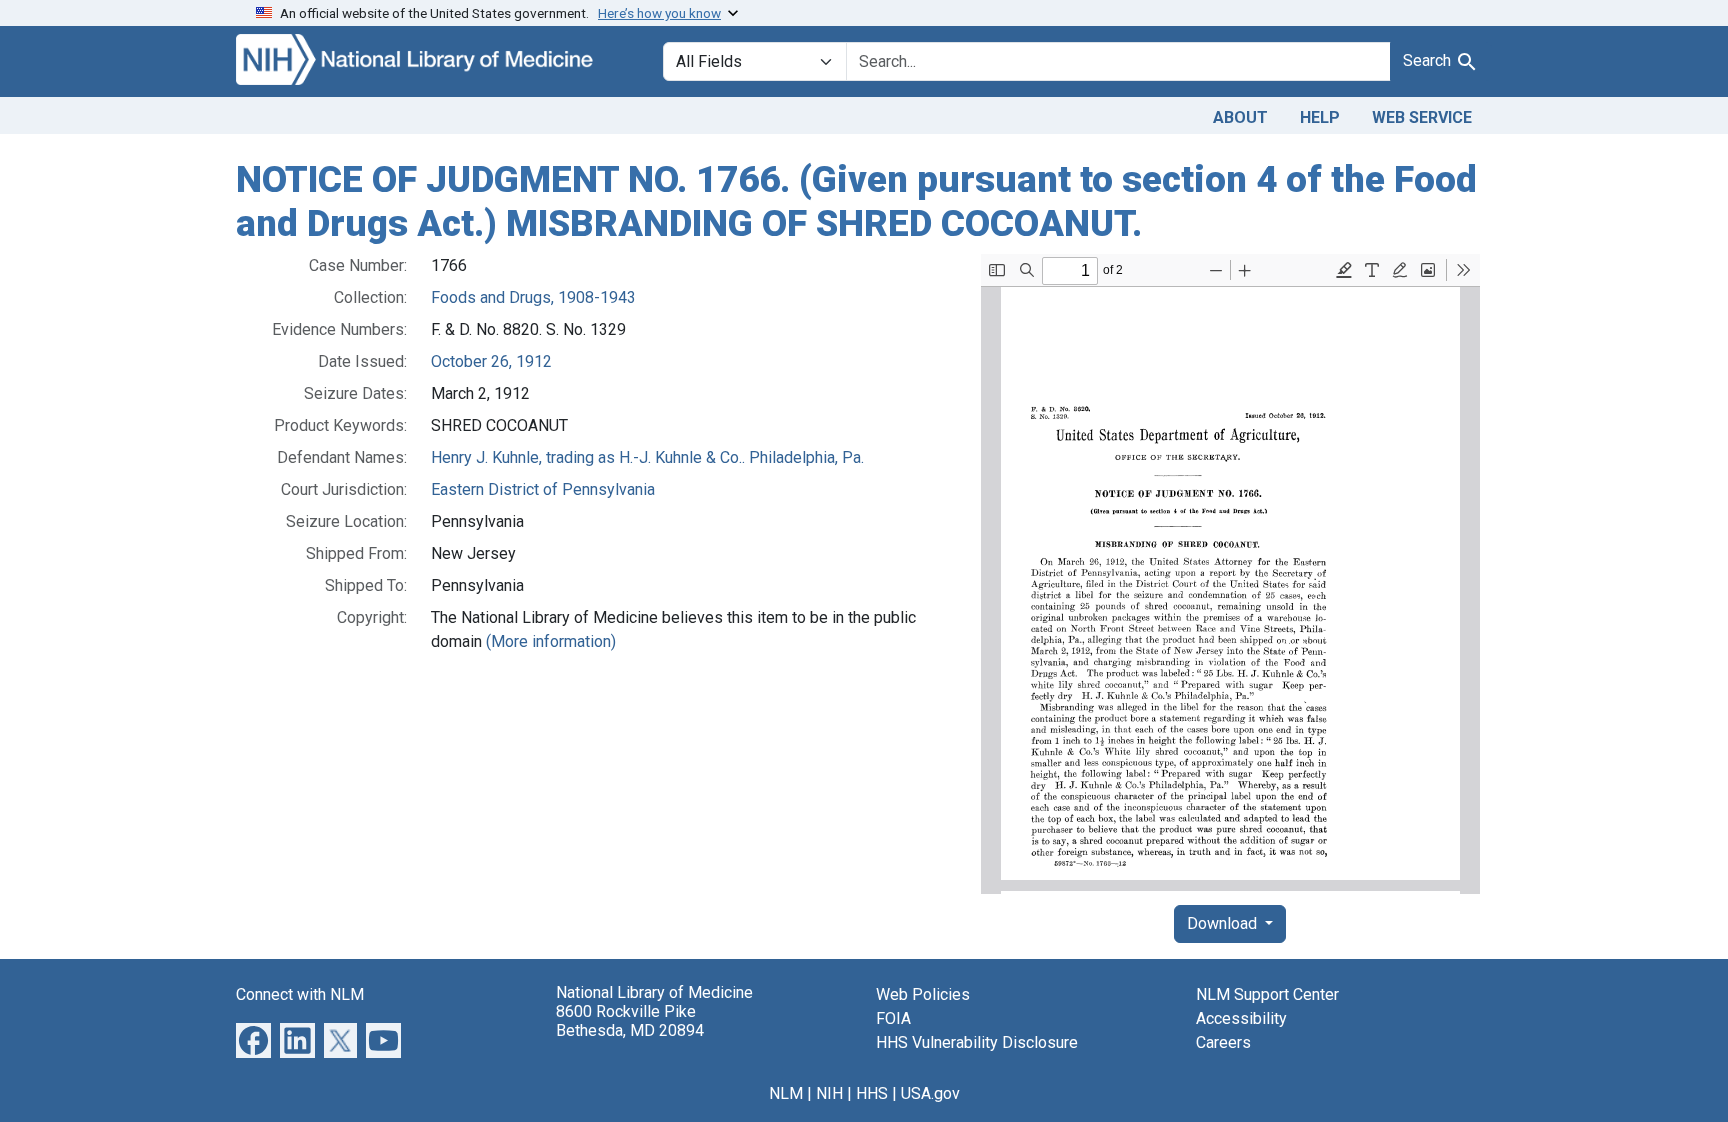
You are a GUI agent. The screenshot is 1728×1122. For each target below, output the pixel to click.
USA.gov (930, 1093)
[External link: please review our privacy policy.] (253, 1039)
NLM (786, 1093)
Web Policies (923, 994)
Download (1224, 923)
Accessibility (1241, 1018)
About (1240, 117)
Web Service (1422, 117)
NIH (829, 1093)
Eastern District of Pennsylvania (543, 489)
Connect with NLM (300, 994)
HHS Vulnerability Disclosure (977, 1042)
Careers (1223, 1042)
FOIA (893, 1018)
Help (1320, 117)
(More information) (551, 641)
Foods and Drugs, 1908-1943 (533, 297)
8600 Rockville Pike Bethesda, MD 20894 (630, 1021)
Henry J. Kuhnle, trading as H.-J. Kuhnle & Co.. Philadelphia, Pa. (647, 457)
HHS (872, 1093)
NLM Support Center (1267, 994)
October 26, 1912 (491, 361)
